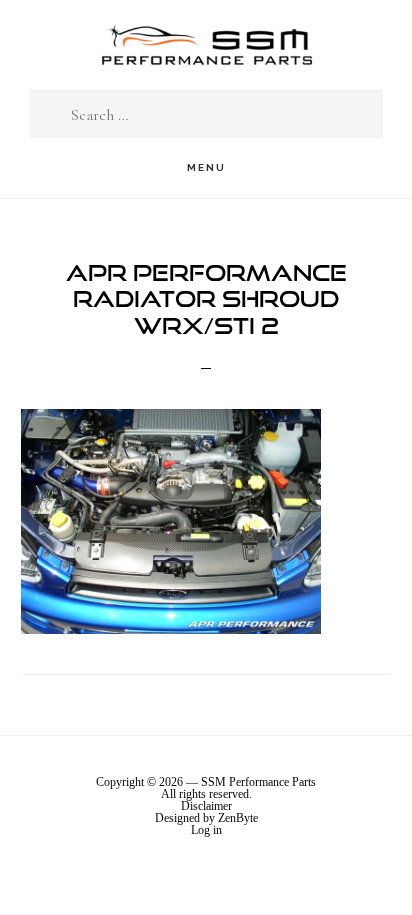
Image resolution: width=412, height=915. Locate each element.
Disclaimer (206, 806)
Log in (206, 830)
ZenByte (238, 818)
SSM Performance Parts (206, 45)
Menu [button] (206, 167)
